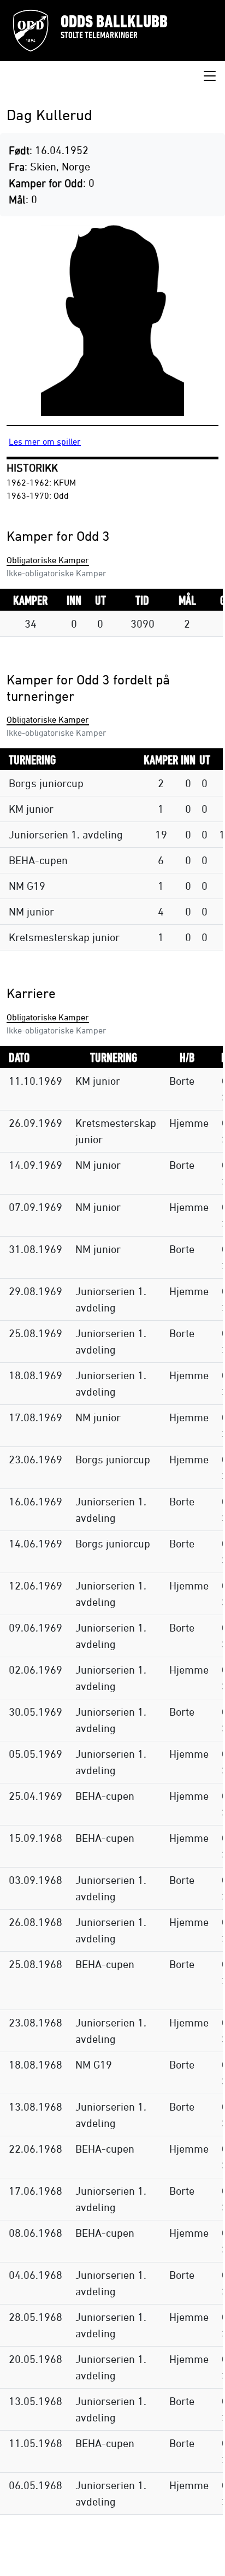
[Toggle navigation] (210, 76)
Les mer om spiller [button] (45, 441)
